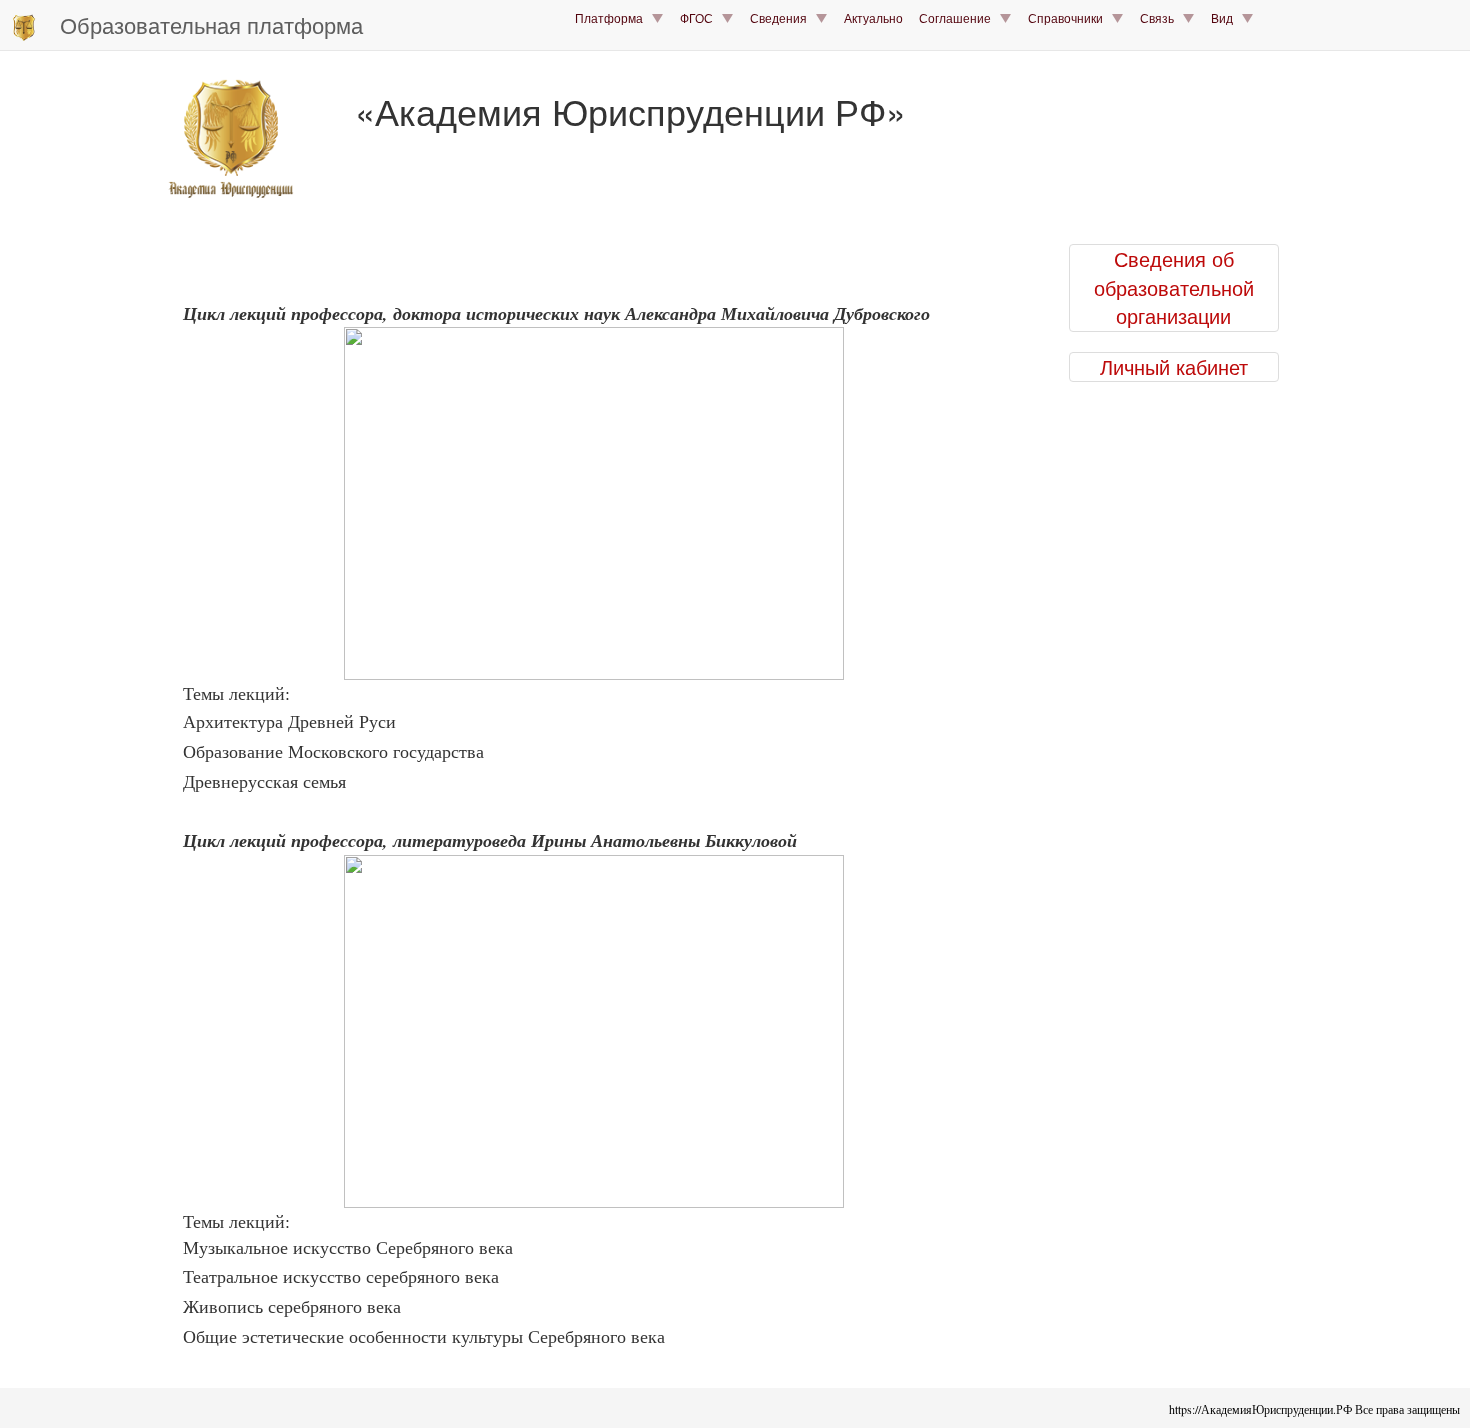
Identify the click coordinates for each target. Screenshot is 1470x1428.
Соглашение (959, 17)
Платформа (613, 17)
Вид (1226, 17)
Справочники (1070, 17)
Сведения (783, 17)
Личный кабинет (1174, 367)
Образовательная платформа (211, 24)
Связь (1161, 17)
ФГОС (701, 17)
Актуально (873, 17)
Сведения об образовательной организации (1174, 287)
